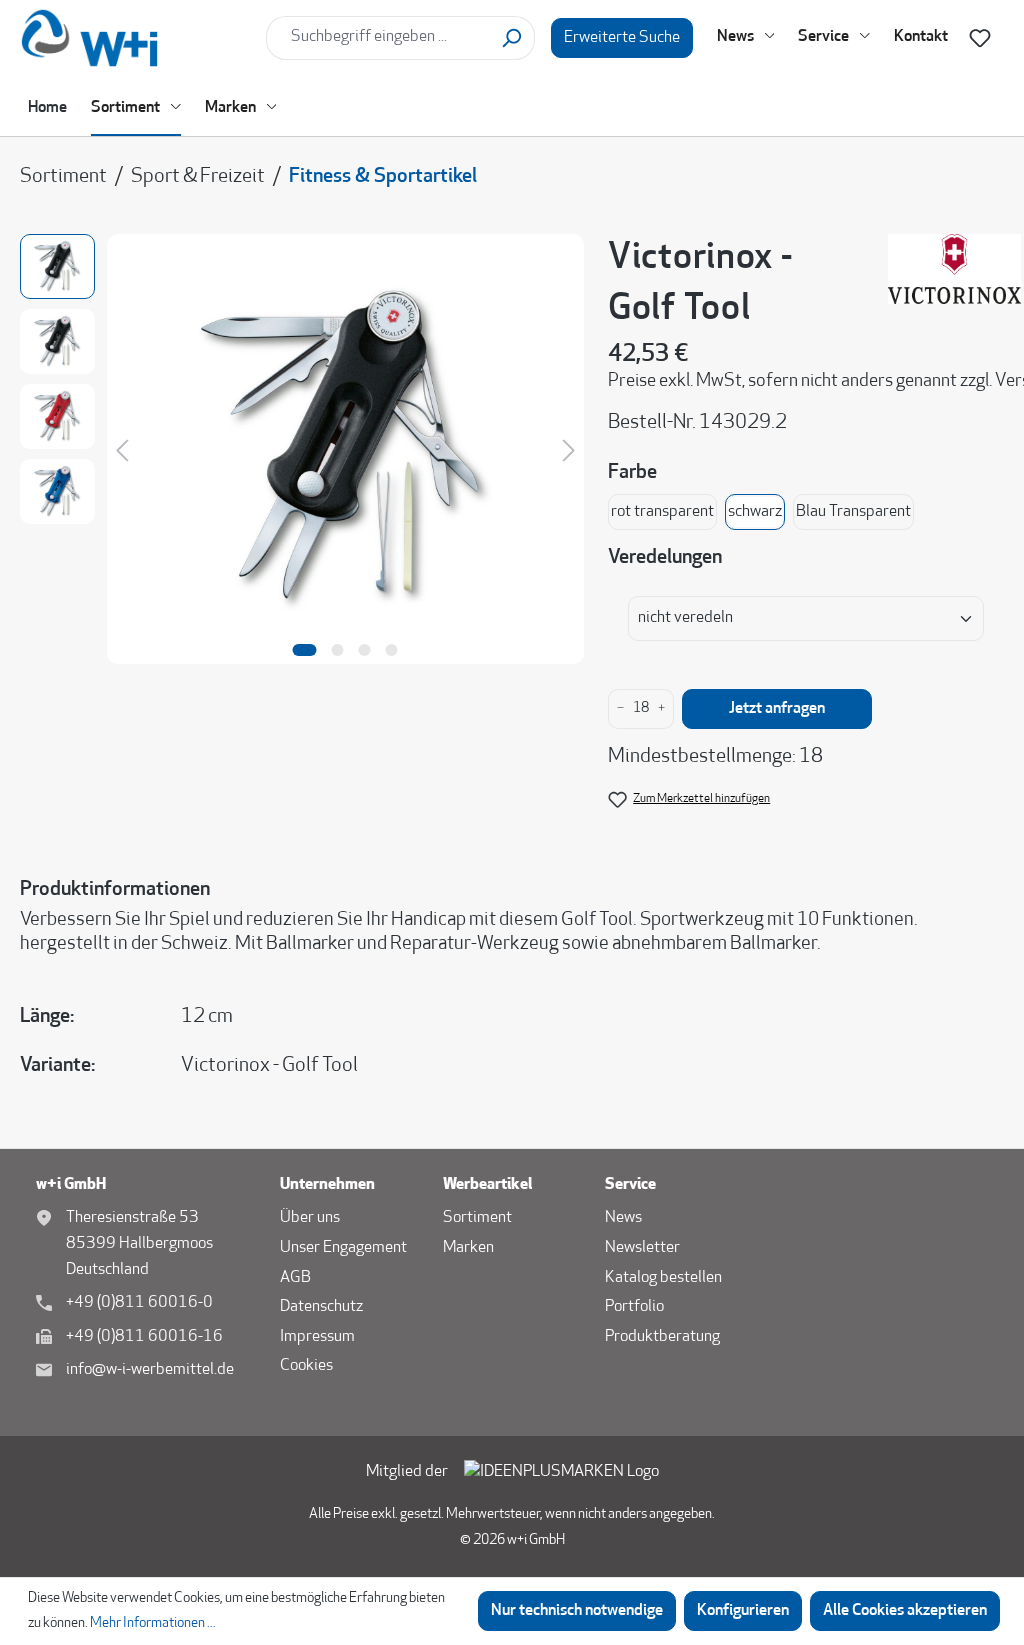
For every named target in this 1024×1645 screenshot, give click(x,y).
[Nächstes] (569, 449)
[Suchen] (511, 38)
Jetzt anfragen (777, 709)
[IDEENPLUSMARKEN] (561, 1473)
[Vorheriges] (122, 449)
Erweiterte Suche (622, 38)
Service (630, 1185)
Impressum (317, 1337)
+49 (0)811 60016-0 (139, 1303)
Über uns (310, 1218)
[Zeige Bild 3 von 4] (365, 650)
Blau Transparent (853, 512)
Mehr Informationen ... (153, 1623)
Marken (468, 1248)
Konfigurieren (743, 1611)
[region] (302, 437)
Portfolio (634, 1307)
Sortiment (477, 1218)
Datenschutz (321, 1307)
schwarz (755, 512)
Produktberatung (662, 1337)
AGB (295, 1278)
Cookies (306, 1366)
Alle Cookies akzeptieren (905, 1611)
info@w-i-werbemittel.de (150, 1370)
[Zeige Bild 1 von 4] (305, 650)
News (623, 1218)
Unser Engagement (343, 1248)
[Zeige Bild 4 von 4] (392, 650)
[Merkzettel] (980, 38)
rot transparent (662, 512)
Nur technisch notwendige (577, 1611)
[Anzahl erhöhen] (661, 709)
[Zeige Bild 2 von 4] (338, 650)
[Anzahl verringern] (620, 709)
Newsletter (642, 1248)
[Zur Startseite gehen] (135, 38)
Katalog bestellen (663, 1278)
